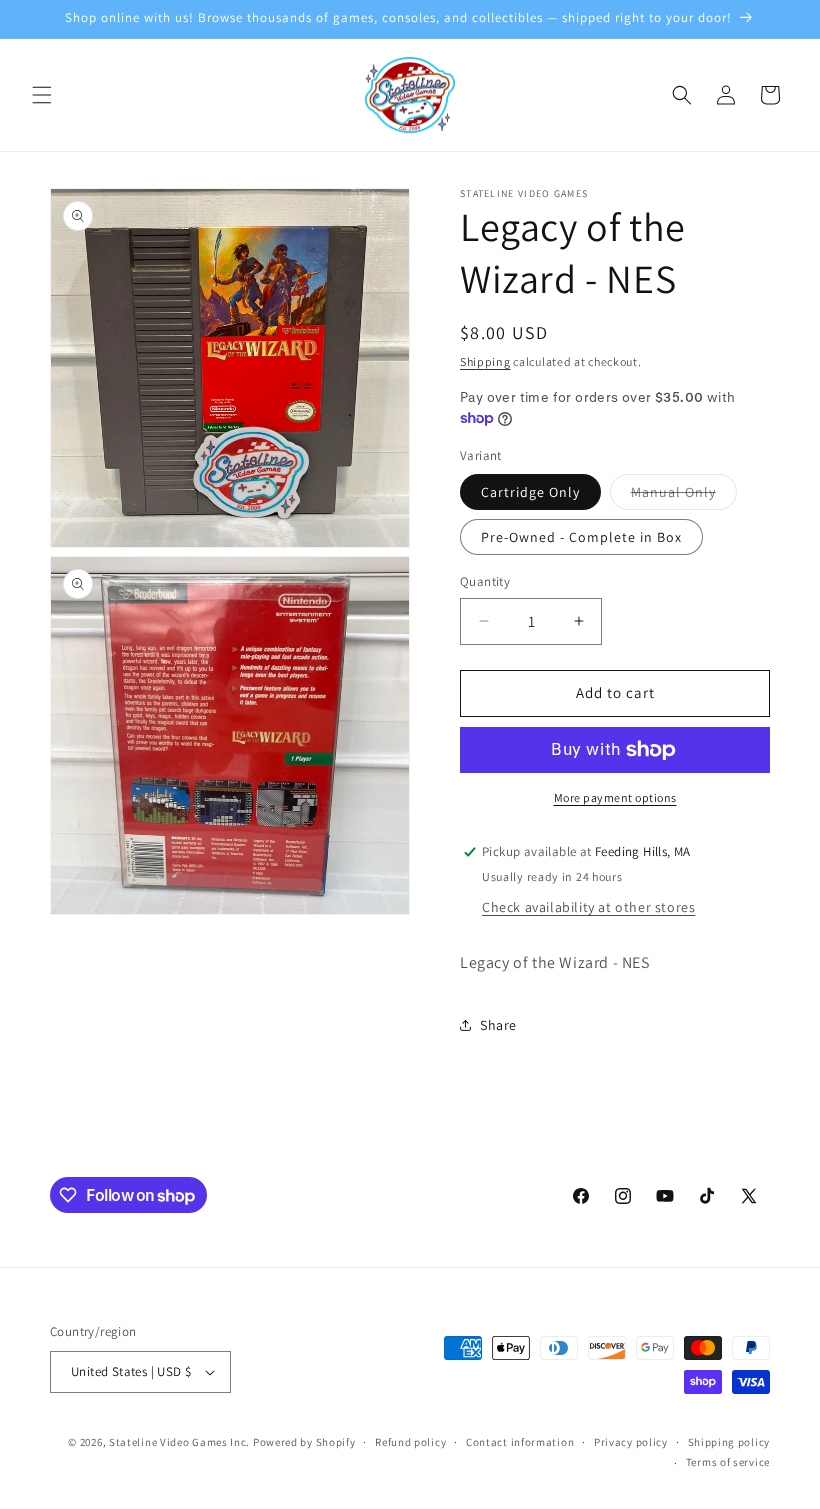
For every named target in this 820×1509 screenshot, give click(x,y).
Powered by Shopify (304, 1442)
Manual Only (684, 496)
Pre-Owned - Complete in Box (581, 537)
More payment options (615, 797)
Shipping (485, 361)
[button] (42, 95)
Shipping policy (729, 1442)
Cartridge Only (530, 492)
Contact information (520, 1442)
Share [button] (498, 1025)
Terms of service (728, 1462)
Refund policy (410, 1442)
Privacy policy (631, 1442)
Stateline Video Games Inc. (179, 1442)
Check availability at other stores (588, 907)
